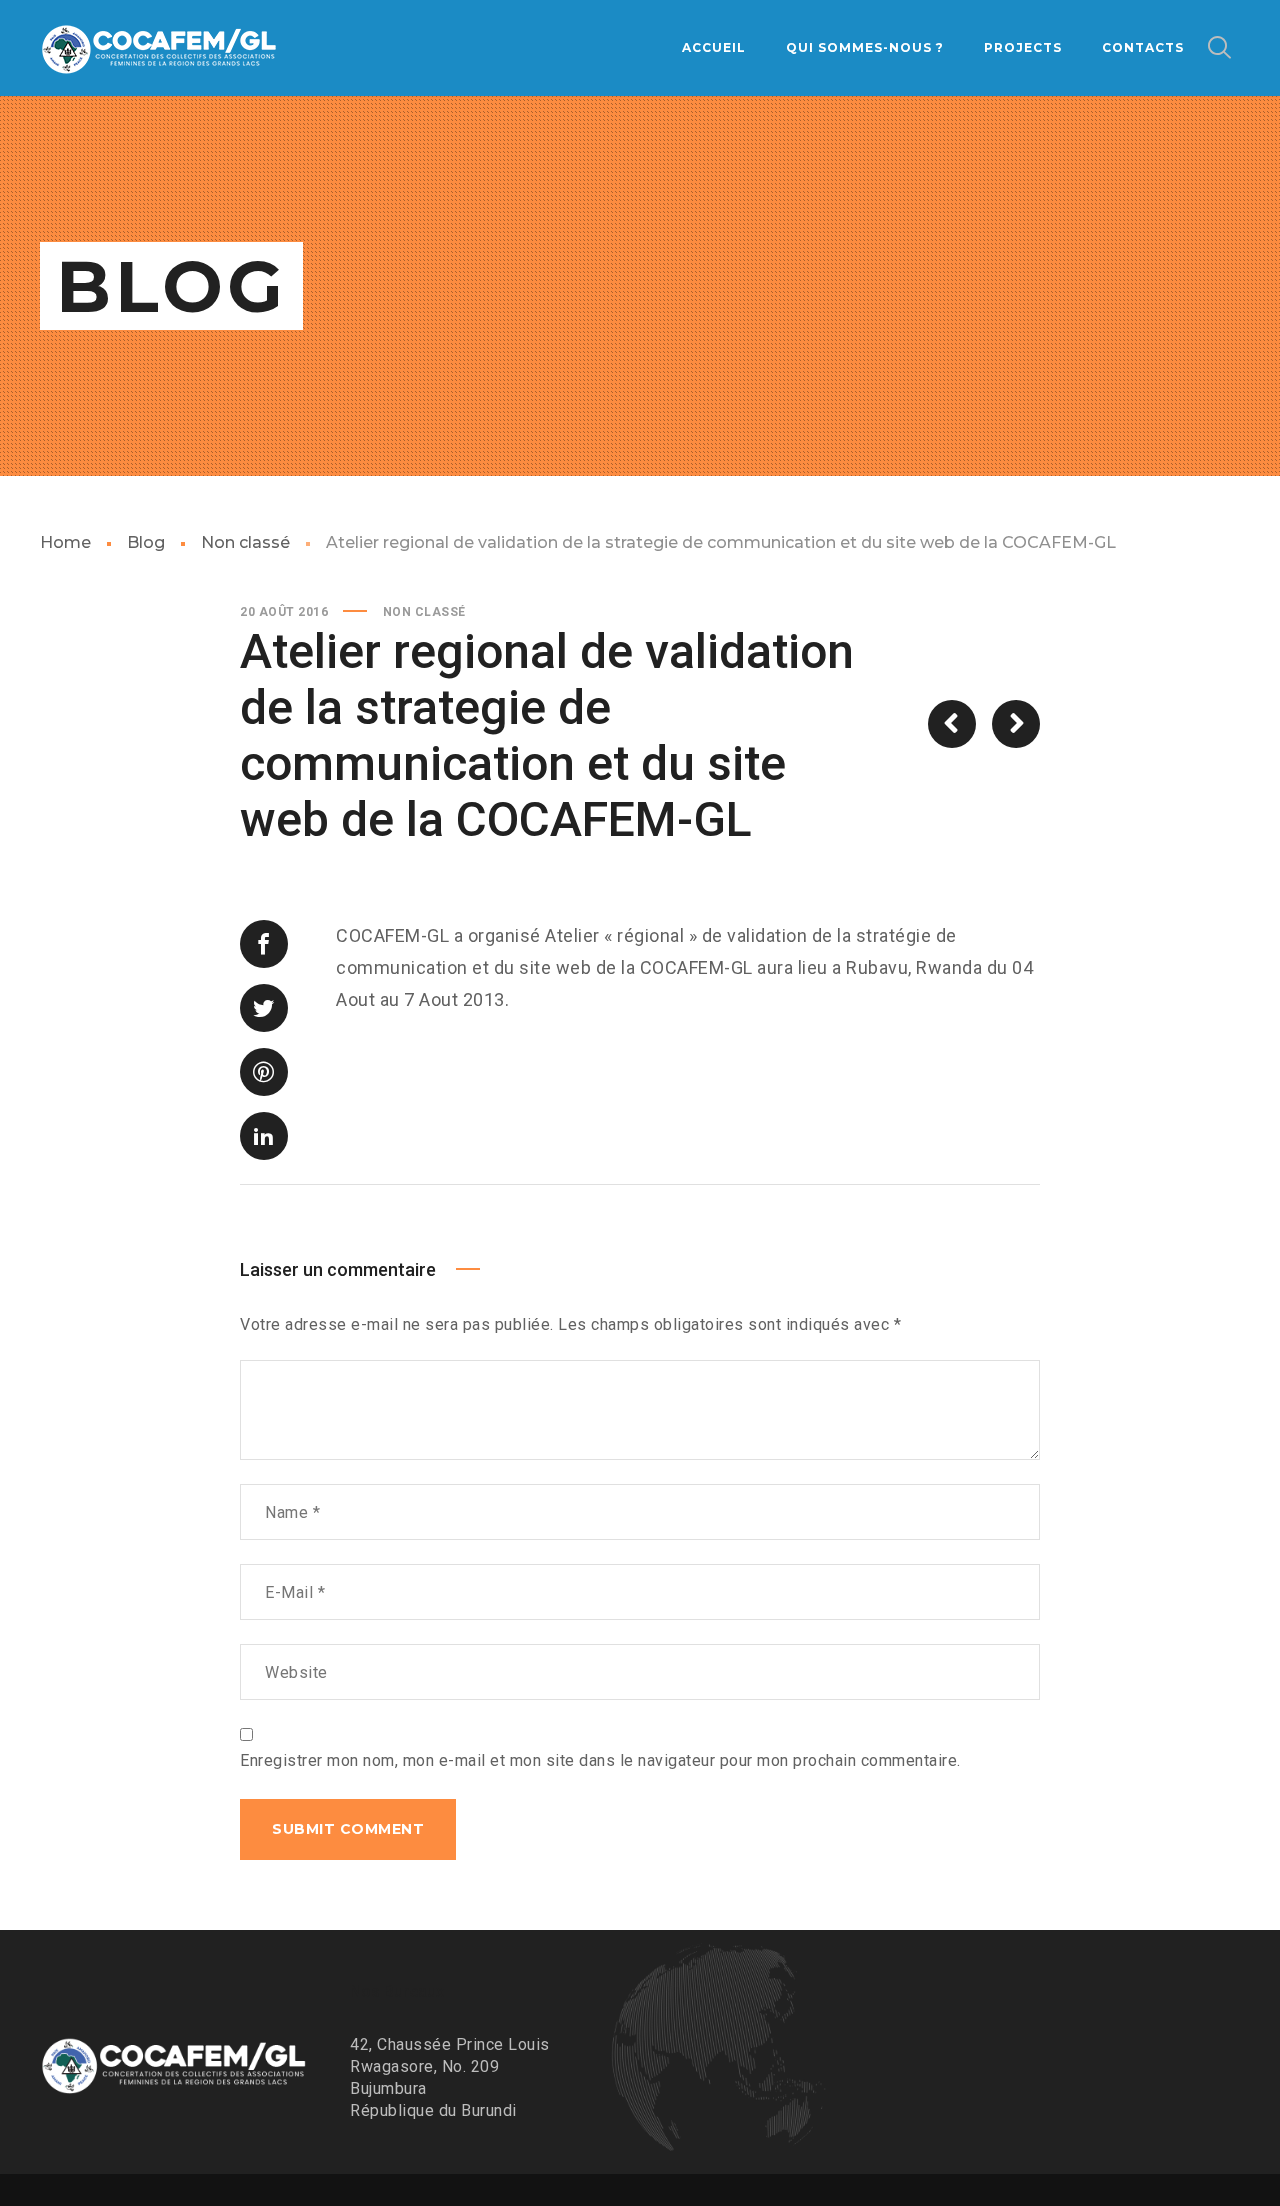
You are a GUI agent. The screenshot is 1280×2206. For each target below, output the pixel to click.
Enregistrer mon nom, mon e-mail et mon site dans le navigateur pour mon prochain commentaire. (600, 1760)
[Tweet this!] (264, 1008)
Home (65, 542)
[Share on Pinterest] (264, 1072)
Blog (146, 542)
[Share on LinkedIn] (264, 1136)
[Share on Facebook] (264, 944)
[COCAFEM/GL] (160, 48)
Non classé (245, 542)
